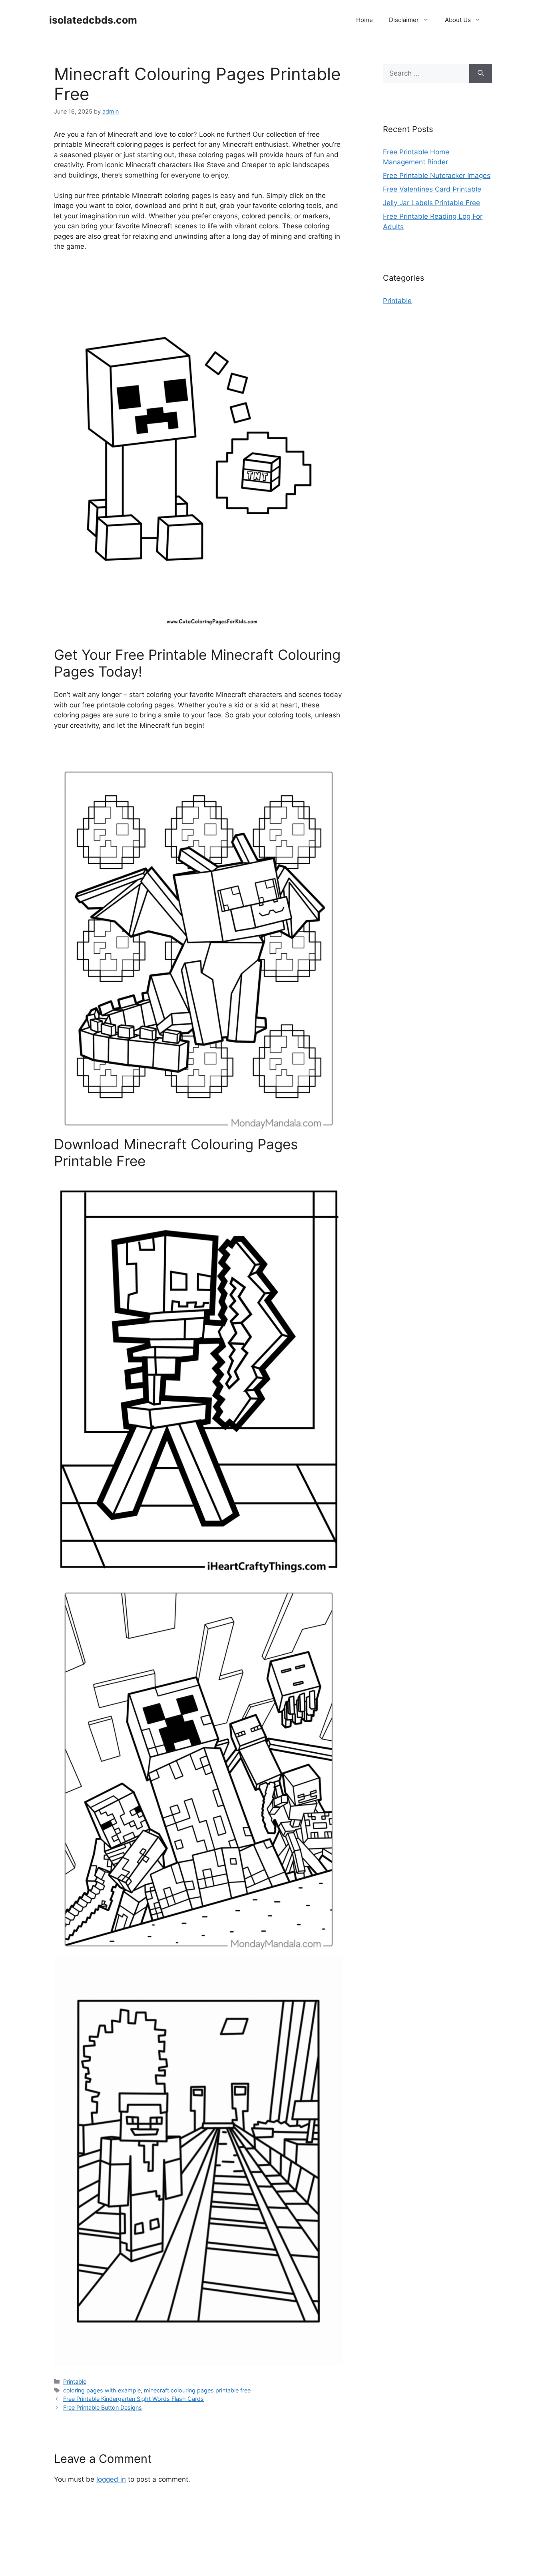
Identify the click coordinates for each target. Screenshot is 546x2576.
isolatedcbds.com (93, 20)
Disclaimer (404, 20)
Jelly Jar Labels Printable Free (431, 203)
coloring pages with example (102, 2390)
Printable (75, 2381)
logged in (111, 2479)
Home (365, 20)
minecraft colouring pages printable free (197, 2390)
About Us (458, 20)
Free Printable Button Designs (103, 2407)
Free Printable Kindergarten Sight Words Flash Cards (134, 2399)
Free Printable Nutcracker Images (437, 176)
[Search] (481, 74)
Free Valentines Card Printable (432, 189)
